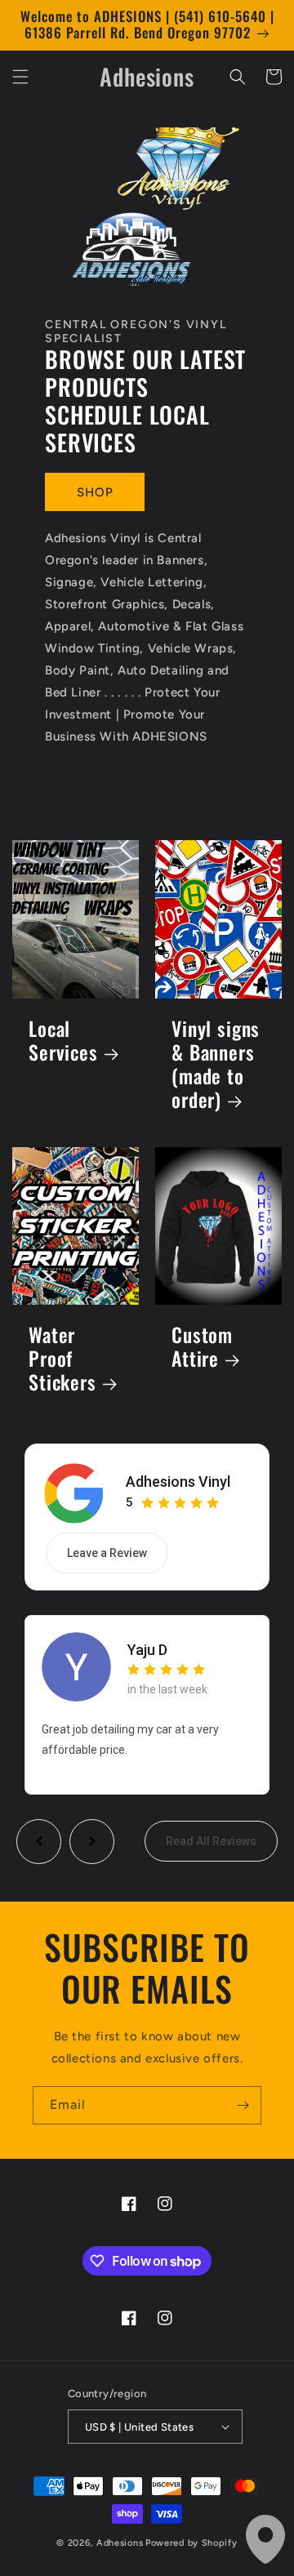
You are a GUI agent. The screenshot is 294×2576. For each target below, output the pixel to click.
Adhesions (120, 2543)
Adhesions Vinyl (178, 1482)
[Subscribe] (243, 2105)
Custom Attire (202, 1347)
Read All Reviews (211, 1841)
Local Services (63, 1041)
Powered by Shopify (192, 2543)
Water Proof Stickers (62, 1359)
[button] (20, 77)
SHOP (95, 492)
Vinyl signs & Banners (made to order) (216, 1065)
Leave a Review (107, 1553)
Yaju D (147, 1650)
